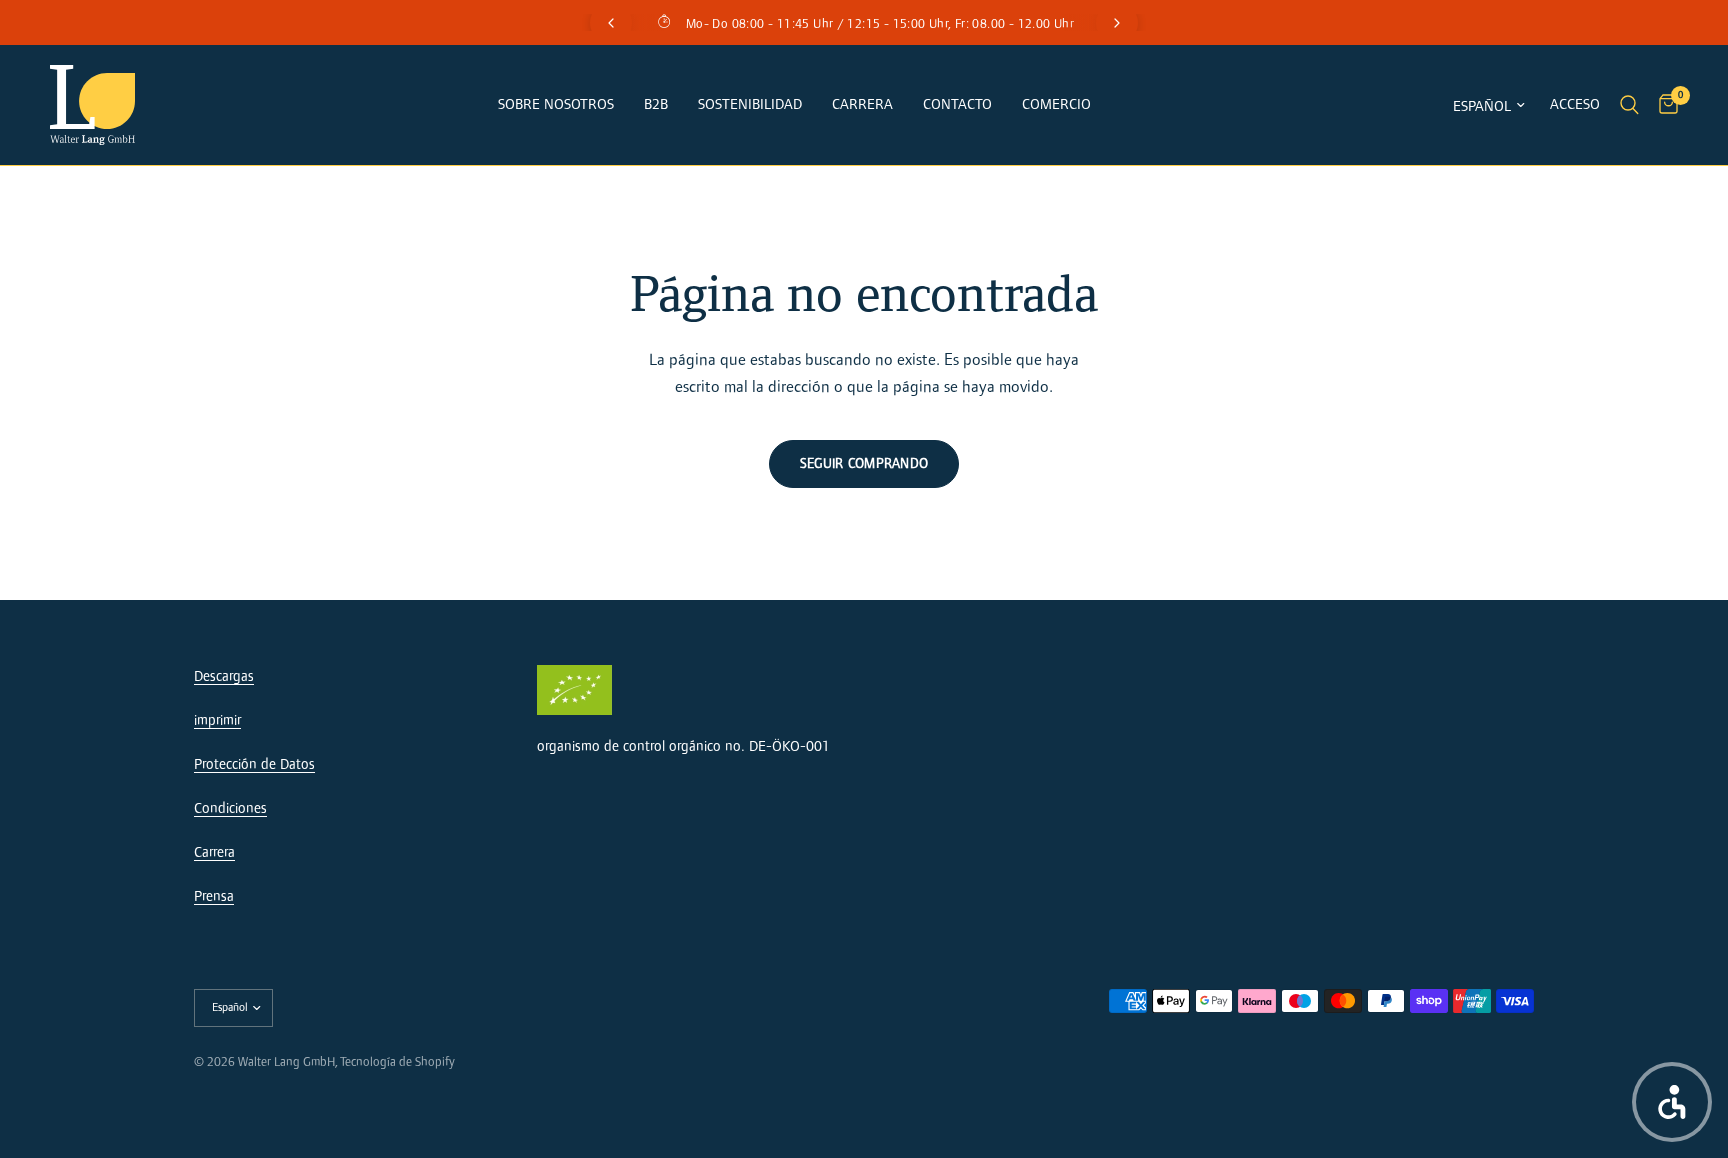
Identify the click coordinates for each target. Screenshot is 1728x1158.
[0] (1663, 105)
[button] (1672, 1102)
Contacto (957, 104)
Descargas (224, 676)
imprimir (217, 720)
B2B (656, 104)
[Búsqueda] (1629, 105)
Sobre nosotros (556, 104)
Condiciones (230, 808)
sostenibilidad (750, 104)
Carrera (862, 104)
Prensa (214, 896)
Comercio (1056, 104)
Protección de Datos (254, 764)
